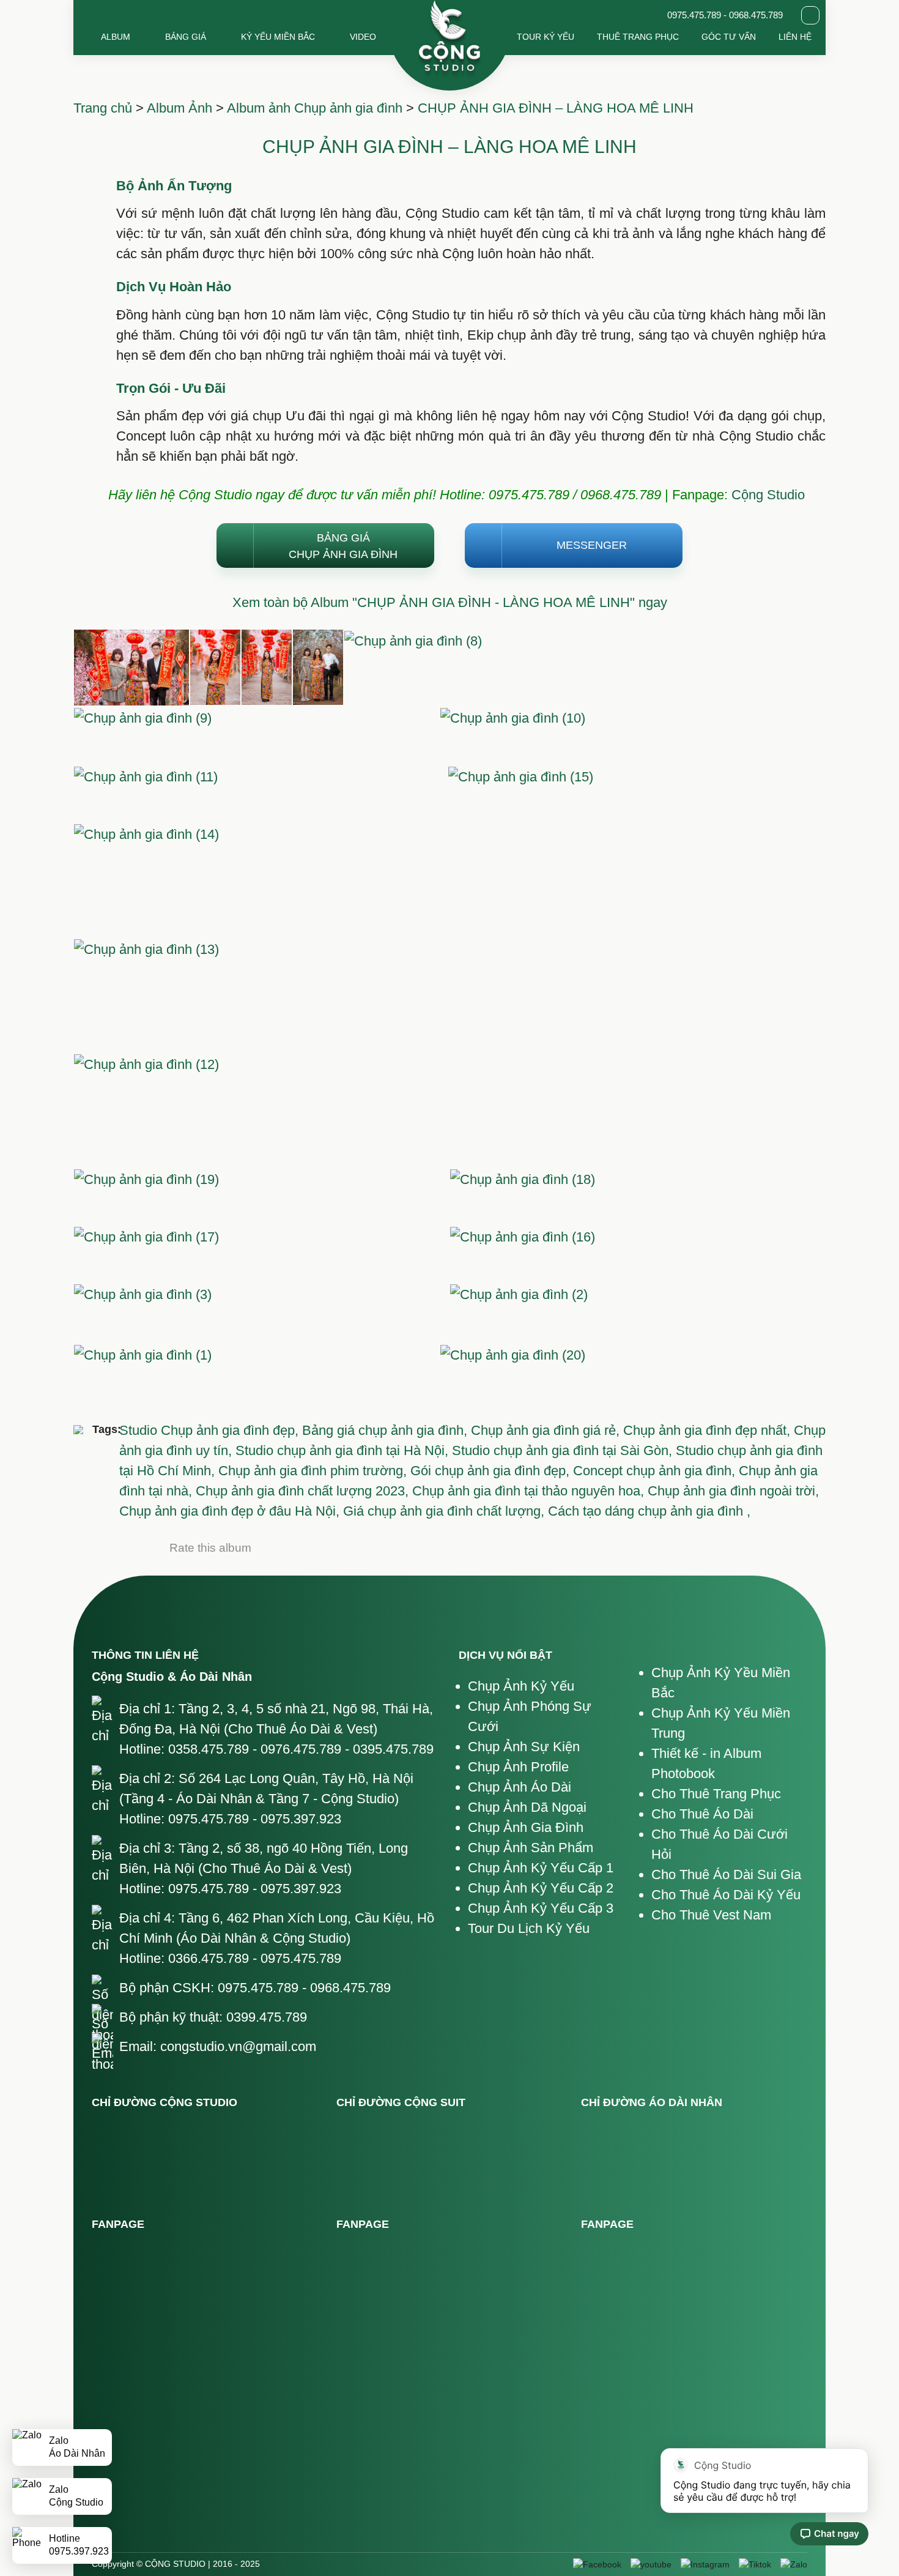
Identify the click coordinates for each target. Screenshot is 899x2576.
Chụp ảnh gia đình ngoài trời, (733, 1491)
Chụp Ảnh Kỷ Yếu (521, 1686)
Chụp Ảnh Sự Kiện (524, 1747)
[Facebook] (597, 2564)
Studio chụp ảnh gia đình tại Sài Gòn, (564, 1450)
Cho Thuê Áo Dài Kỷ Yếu (726, 1895)
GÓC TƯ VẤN (729, 37)
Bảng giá (186, 37)
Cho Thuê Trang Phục (716, 1794)
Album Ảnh (179, 108)
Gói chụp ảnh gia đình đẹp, (492, 1471)
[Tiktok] (755, 2564)
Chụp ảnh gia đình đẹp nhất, (708, 1430)
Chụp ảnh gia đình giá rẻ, (547, 1430)
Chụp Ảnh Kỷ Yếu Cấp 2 (541, 1888)
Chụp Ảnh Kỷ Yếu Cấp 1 (541, 1868)
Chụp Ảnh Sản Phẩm (531, 1848)
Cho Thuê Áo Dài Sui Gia (726, 1874)
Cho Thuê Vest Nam (711, 1915)
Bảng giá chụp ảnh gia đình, (387, 1430)
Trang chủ (103, 108)
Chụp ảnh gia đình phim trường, (314, 1471)
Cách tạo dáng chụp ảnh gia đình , (649, 1511)
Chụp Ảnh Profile (518, 1767)
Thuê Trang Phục (638, 37)
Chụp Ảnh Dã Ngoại (527, 1807)
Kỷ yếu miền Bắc (278, 37)
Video (363, 37)
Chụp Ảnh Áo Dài (520, 1787)
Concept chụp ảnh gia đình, (656, 1471)
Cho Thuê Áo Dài (702, 1814)
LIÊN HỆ (795, 37)
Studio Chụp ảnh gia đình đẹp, (211, 1430)
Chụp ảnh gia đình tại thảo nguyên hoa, (530, 1491)
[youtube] (651, 2564)
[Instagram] (705, 2564)
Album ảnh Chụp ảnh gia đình (315, 108)
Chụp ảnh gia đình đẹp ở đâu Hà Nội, (231, 1511)
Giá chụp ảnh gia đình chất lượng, (446, 1511)
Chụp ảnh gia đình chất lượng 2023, (304, 1491)
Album (116, 37)
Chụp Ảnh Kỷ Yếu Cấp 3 (541, 1908)
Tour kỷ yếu (546, 37)
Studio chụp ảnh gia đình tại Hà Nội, (344, 1450)
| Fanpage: (420, 495)
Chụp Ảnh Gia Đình (526, 1827)
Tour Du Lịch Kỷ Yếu (529, 1928)
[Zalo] (794, 2564)
